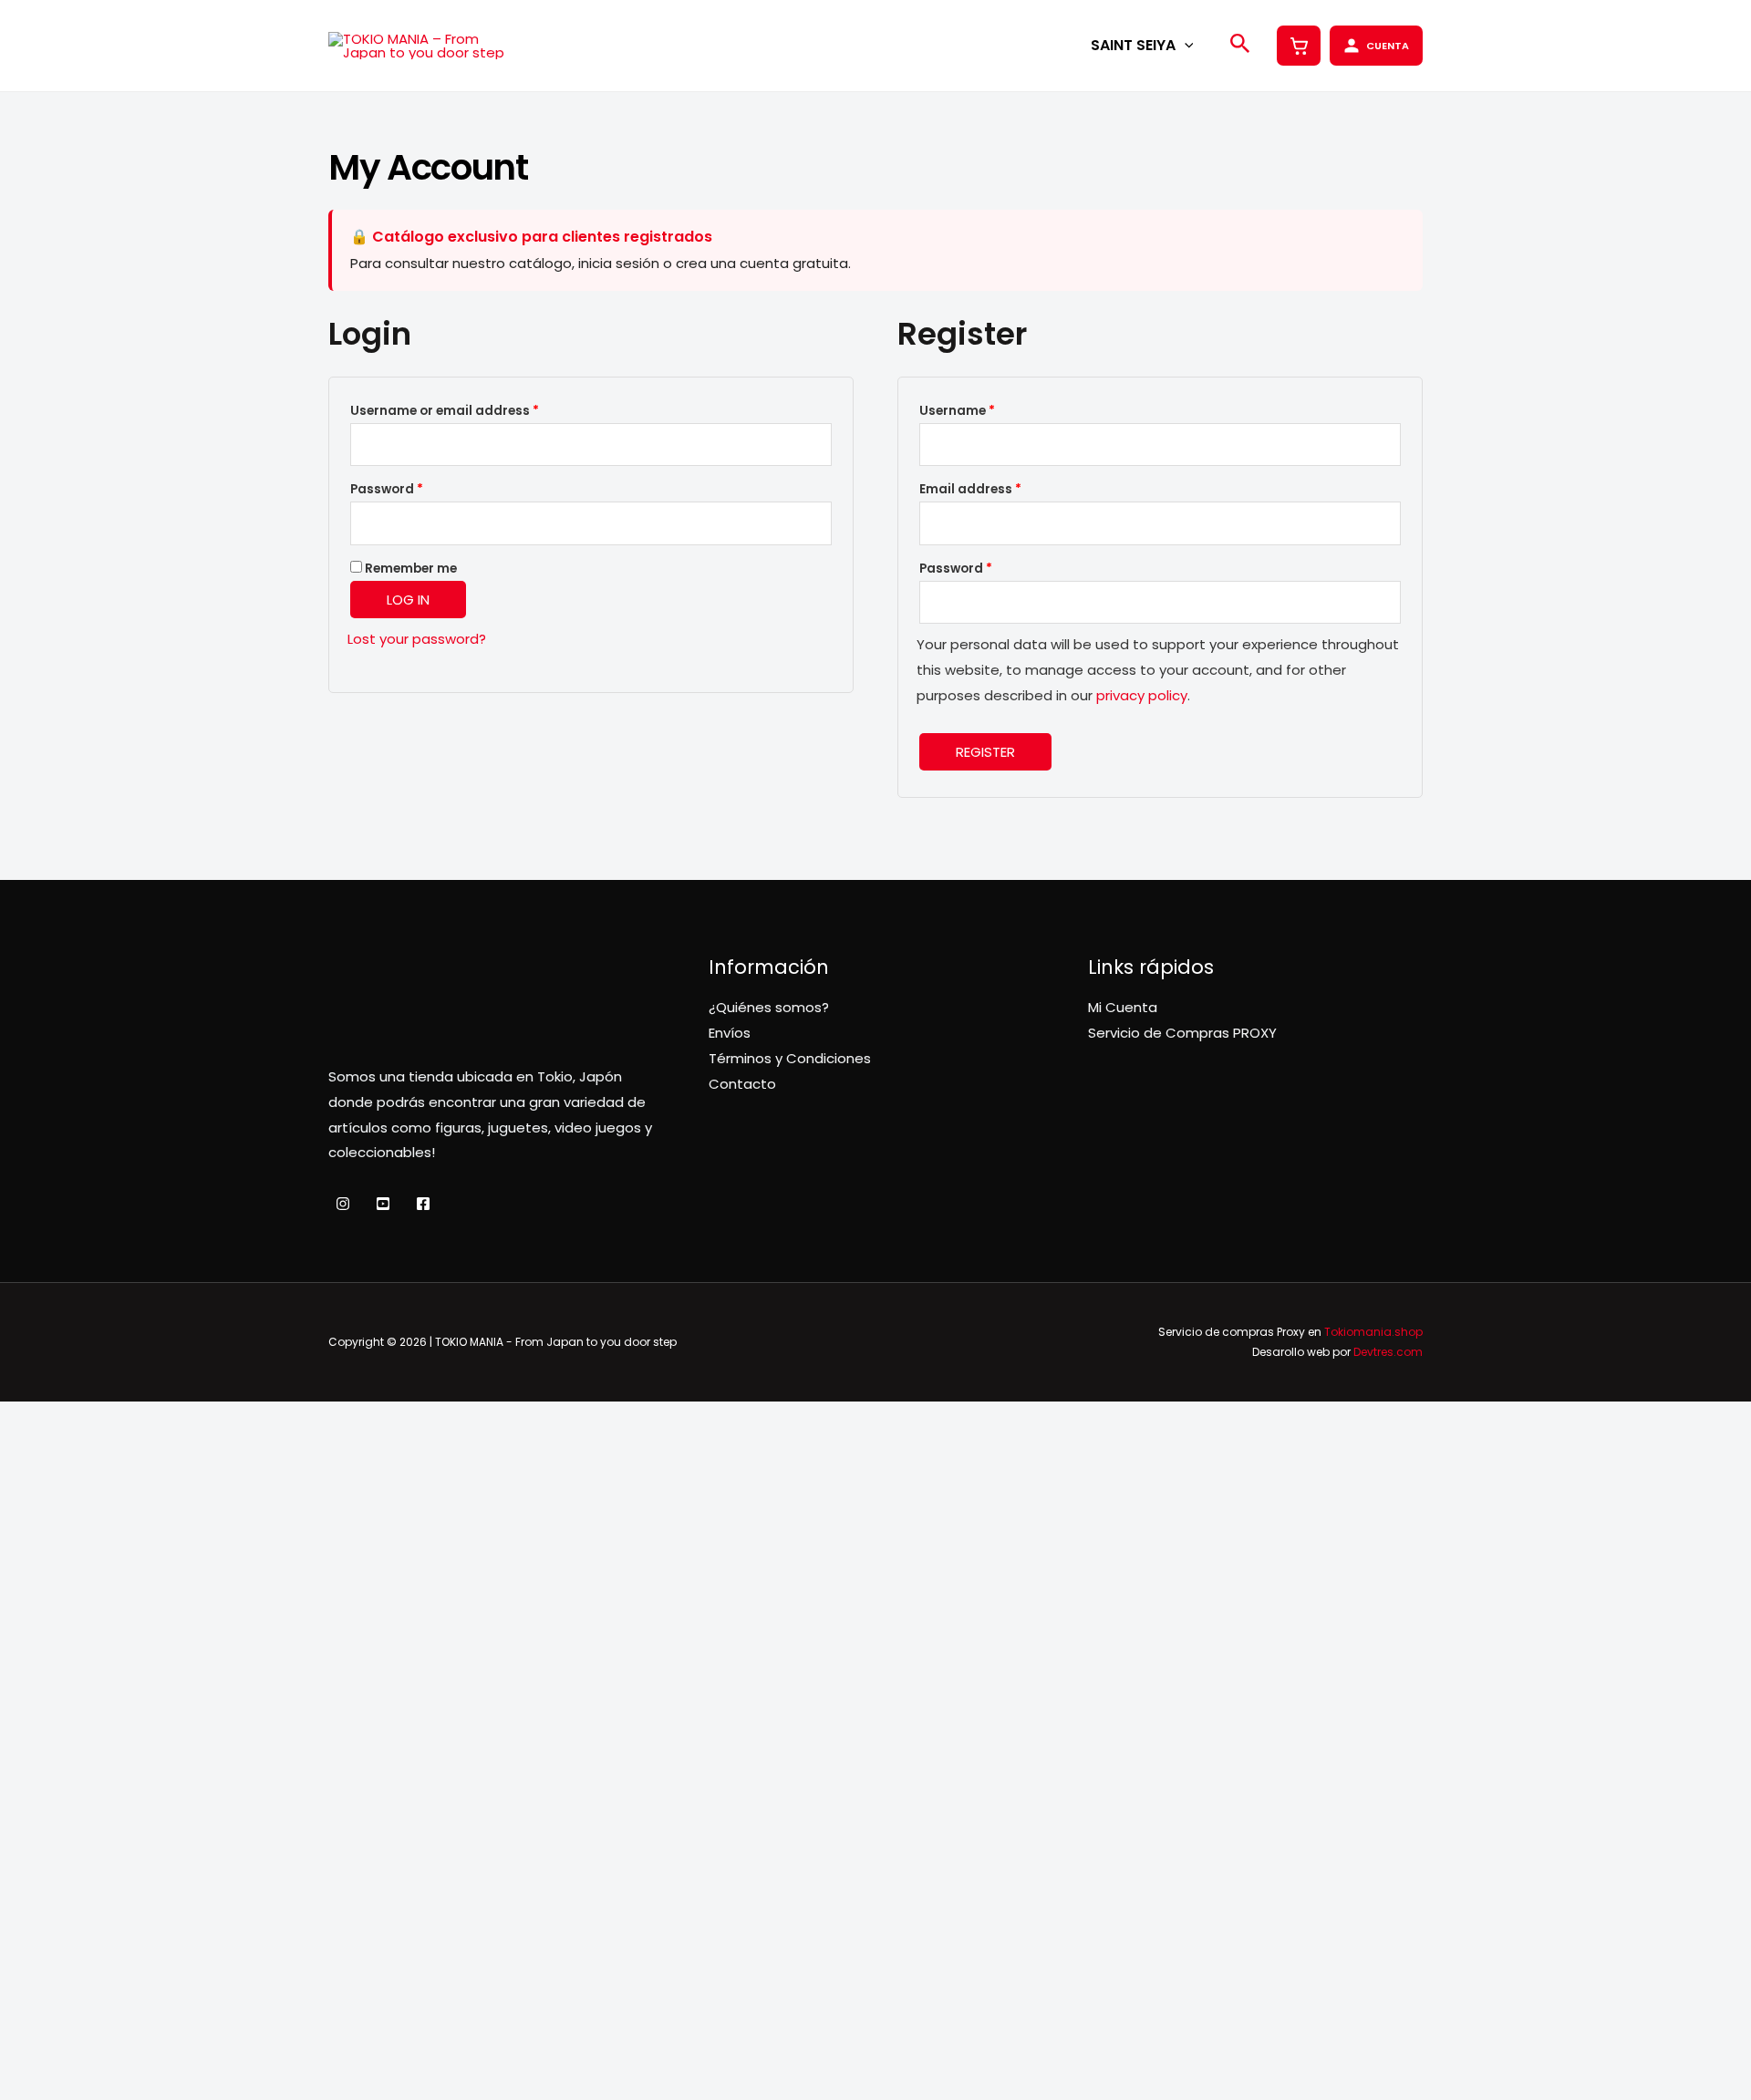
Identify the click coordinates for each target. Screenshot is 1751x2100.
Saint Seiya (1133, 45)
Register (985, 752)
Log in (408, 600)
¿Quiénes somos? (769, 1007)
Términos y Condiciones (790, 1058)
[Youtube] (383, 1204)
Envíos (730, 1033)
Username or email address (473, 410)
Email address (999, 489)
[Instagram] (343, 1204)
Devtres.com (1388, 1352)
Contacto (742, 1084)
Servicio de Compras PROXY (1182, 1033)
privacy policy (1142, 695)
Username (986, 410)
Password (415, 489)
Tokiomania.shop (1373, 1332)
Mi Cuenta (1123, 1007)
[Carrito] (1299, 46)
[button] (1185, 45)
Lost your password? (417, 639)
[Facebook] (423, 1204)
